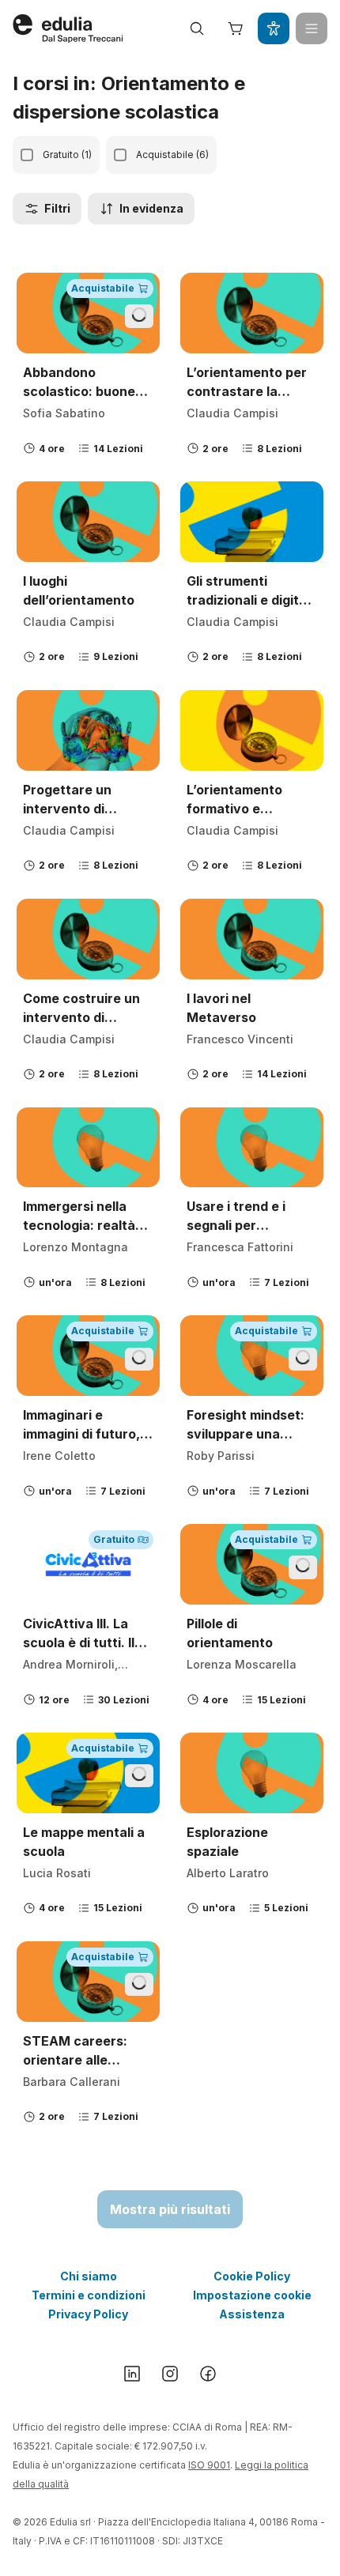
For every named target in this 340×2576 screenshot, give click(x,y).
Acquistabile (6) (172, 155)
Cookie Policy (252, 2276)
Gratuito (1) (67, 155)
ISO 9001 (209, 2465)
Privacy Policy (88, 2314)
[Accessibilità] (274, 28)
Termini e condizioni (89, 2295)
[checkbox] (27, 155)
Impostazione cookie (252, 2295)
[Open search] (197, 28)
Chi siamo (89, 2276)
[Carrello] (236, 28)
